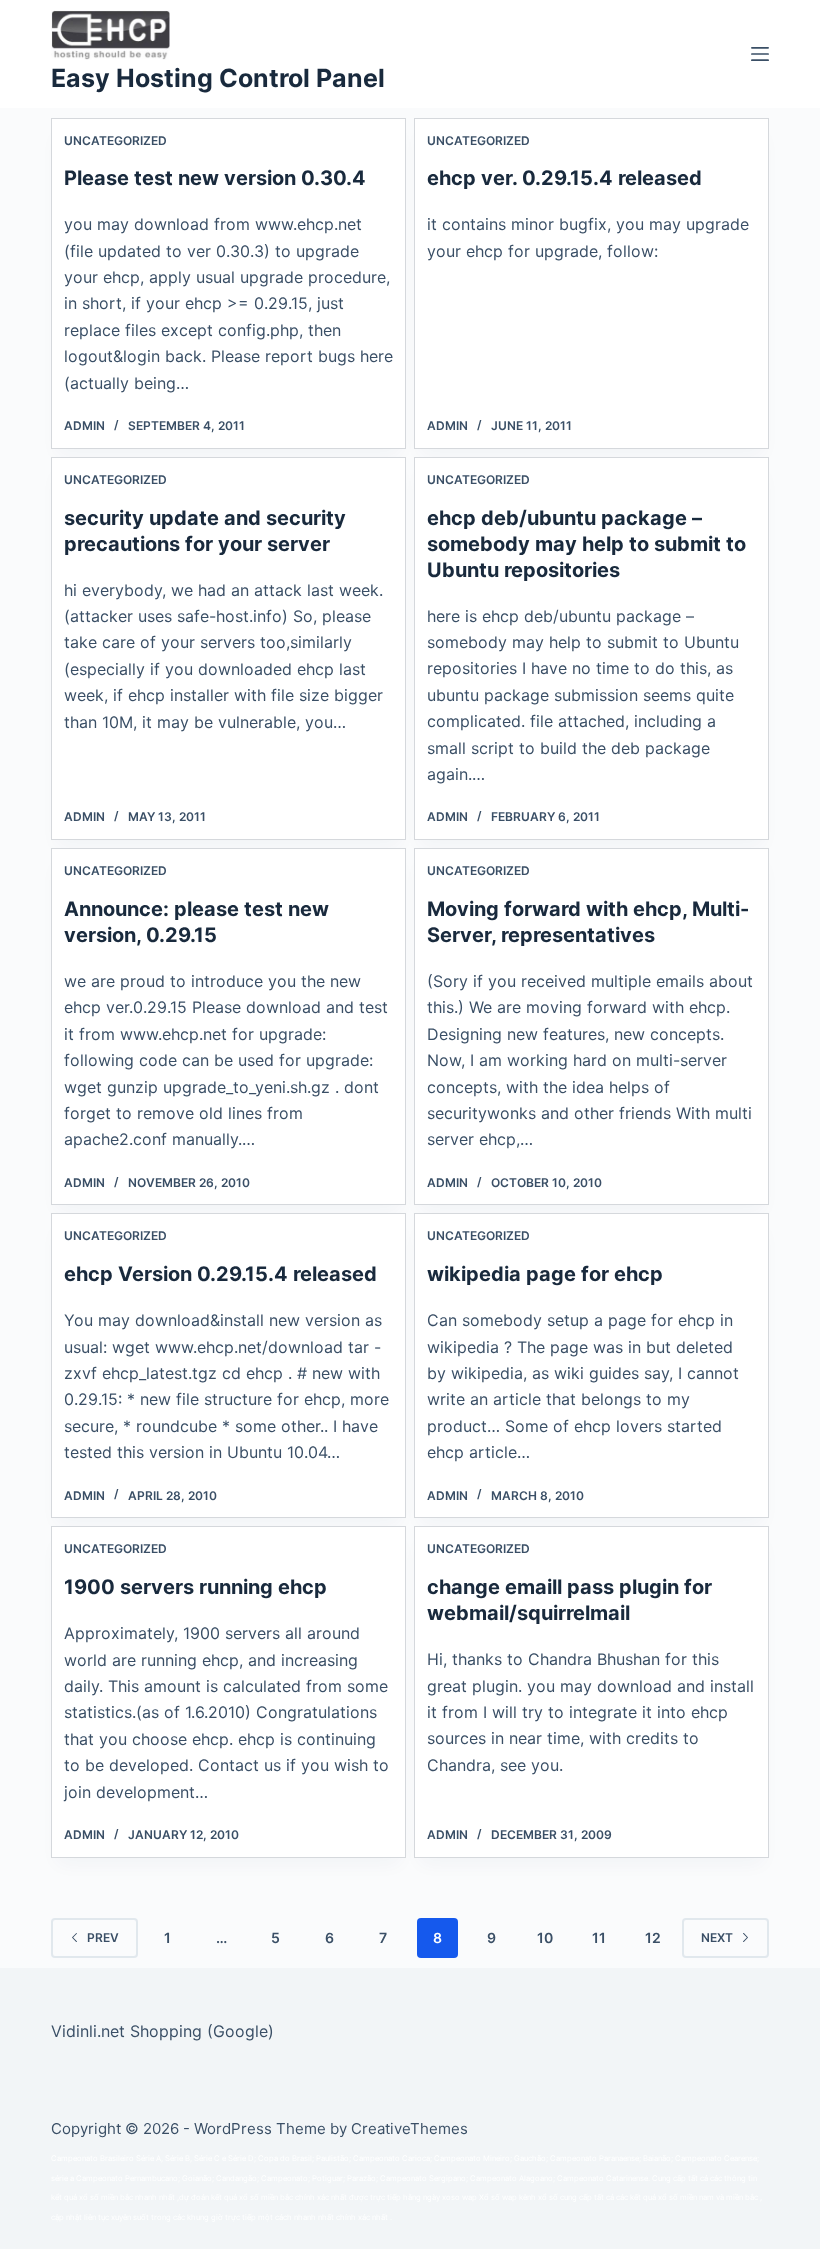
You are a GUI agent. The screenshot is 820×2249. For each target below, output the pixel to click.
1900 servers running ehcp (195, 1587)
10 (545, 1937)
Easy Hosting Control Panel (218, 78)
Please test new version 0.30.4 (215, 178)
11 (599, 1937)
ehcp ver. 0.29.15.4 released (564, 178)
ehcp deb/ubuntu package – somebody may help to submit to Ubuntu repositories (586, 544)
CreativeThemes (409, 2128)
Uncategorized (115, 140)
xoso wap (459, 2197)
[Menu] (760, 54)
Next (717, 1937)
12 (653, 1937)
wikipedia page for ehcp (545, 1274)
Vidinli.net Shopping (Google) (162, 2031)
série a (62, 2178)
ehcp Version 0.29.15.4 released (220, 1274)
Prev (103, 1937)
